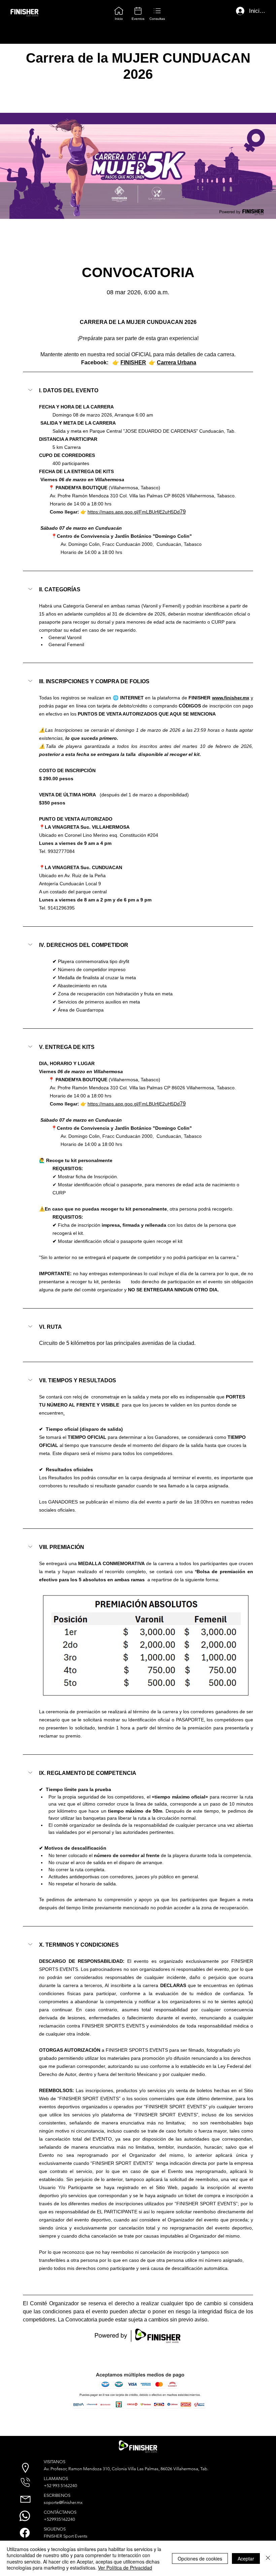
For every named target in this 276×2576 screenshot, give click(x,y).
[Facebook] (25, 2533)
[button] (138, 391)
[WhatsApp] (25, 2516)
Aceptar (246, 2558)
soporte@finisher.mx (63, 2502)
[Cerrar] (268, 2558)
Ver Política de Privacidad (125, 2568)
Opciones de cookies (200, 2558)
